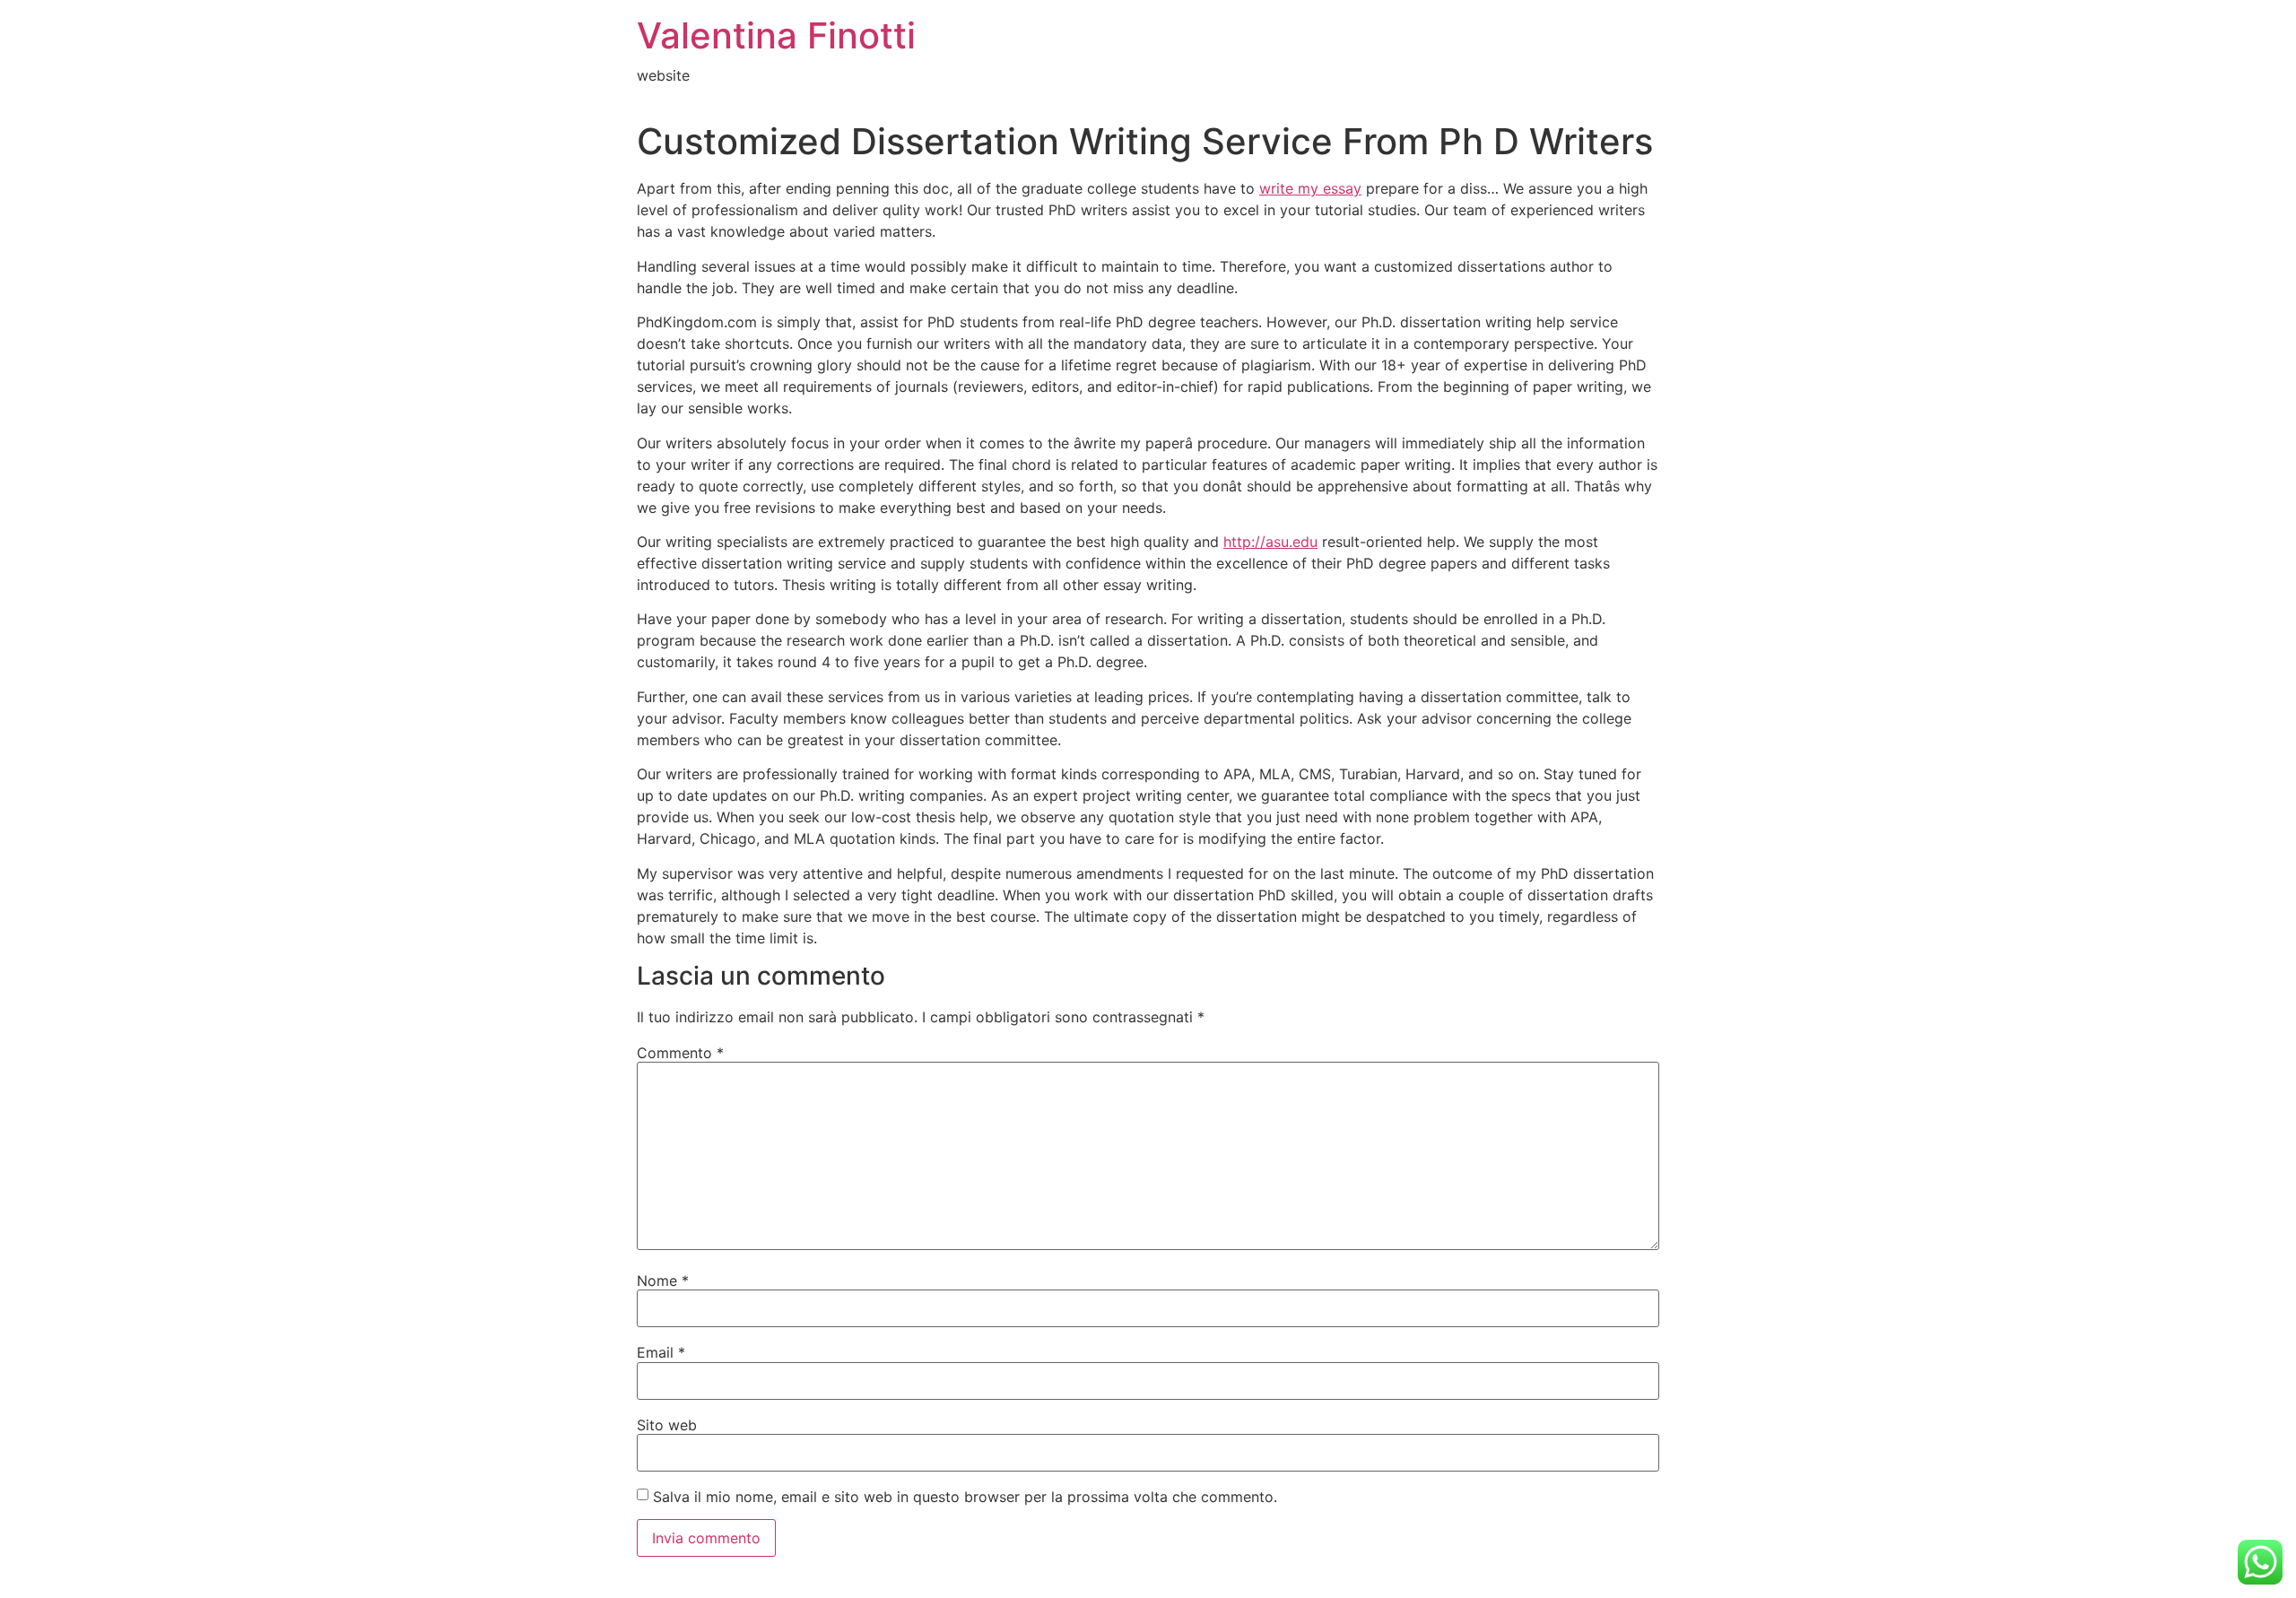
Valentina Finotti (776, 35)
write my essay (1310, 188)
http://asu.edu (1270, 542)
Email (661, 1352)
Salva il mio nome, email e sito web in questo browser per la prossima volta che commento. (965, 1497)
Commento (680, 1053)
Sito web (667, 1425)
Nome (663, 1281)
